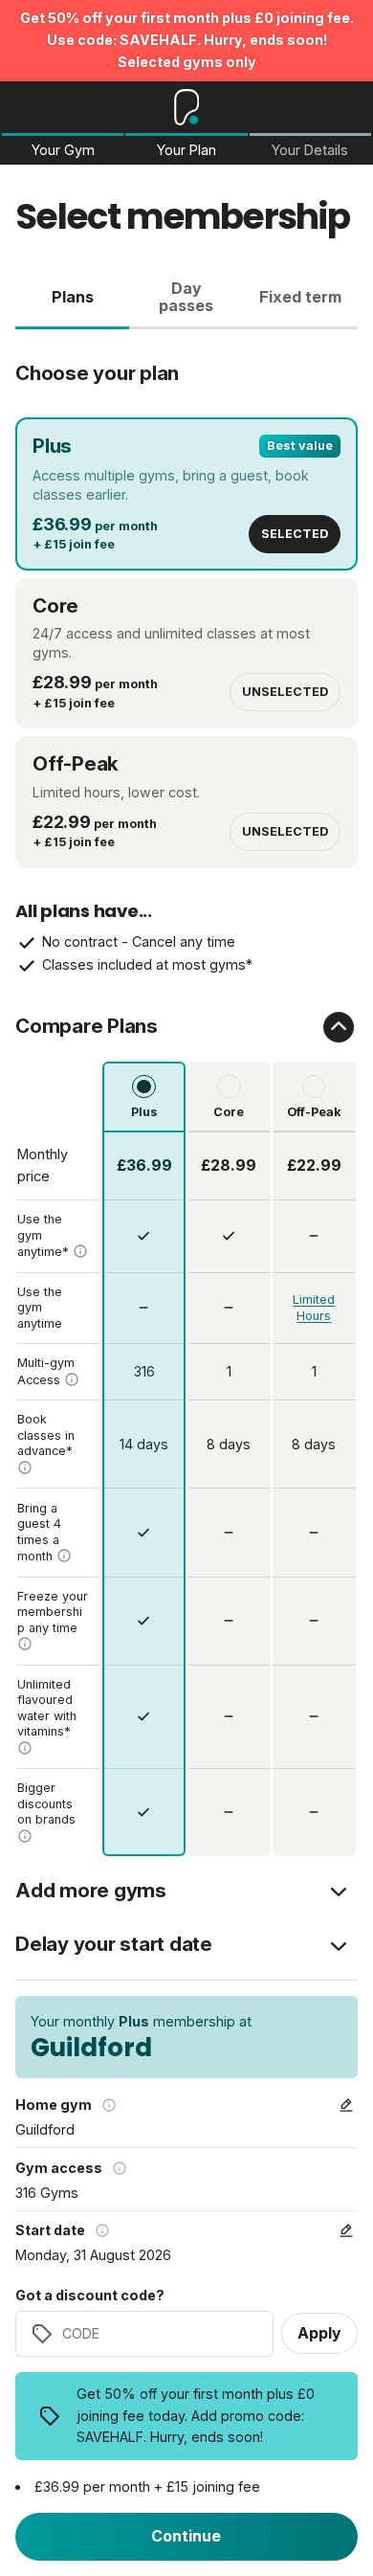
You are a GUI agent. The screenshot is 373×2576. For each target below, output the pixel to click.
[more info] (80, 1251)
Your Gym (63, 150)
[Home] (187, 107)
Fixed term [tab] (300, 297)
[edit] (346, 2105)
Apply (319, 2333)
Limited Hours (314, 1308)
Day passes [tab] (186, 297)
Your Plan (186, 150)
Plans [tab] (73, 297)
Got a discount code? (90, 2296)
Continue (186, 2536)
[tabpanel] (186, 1093)
